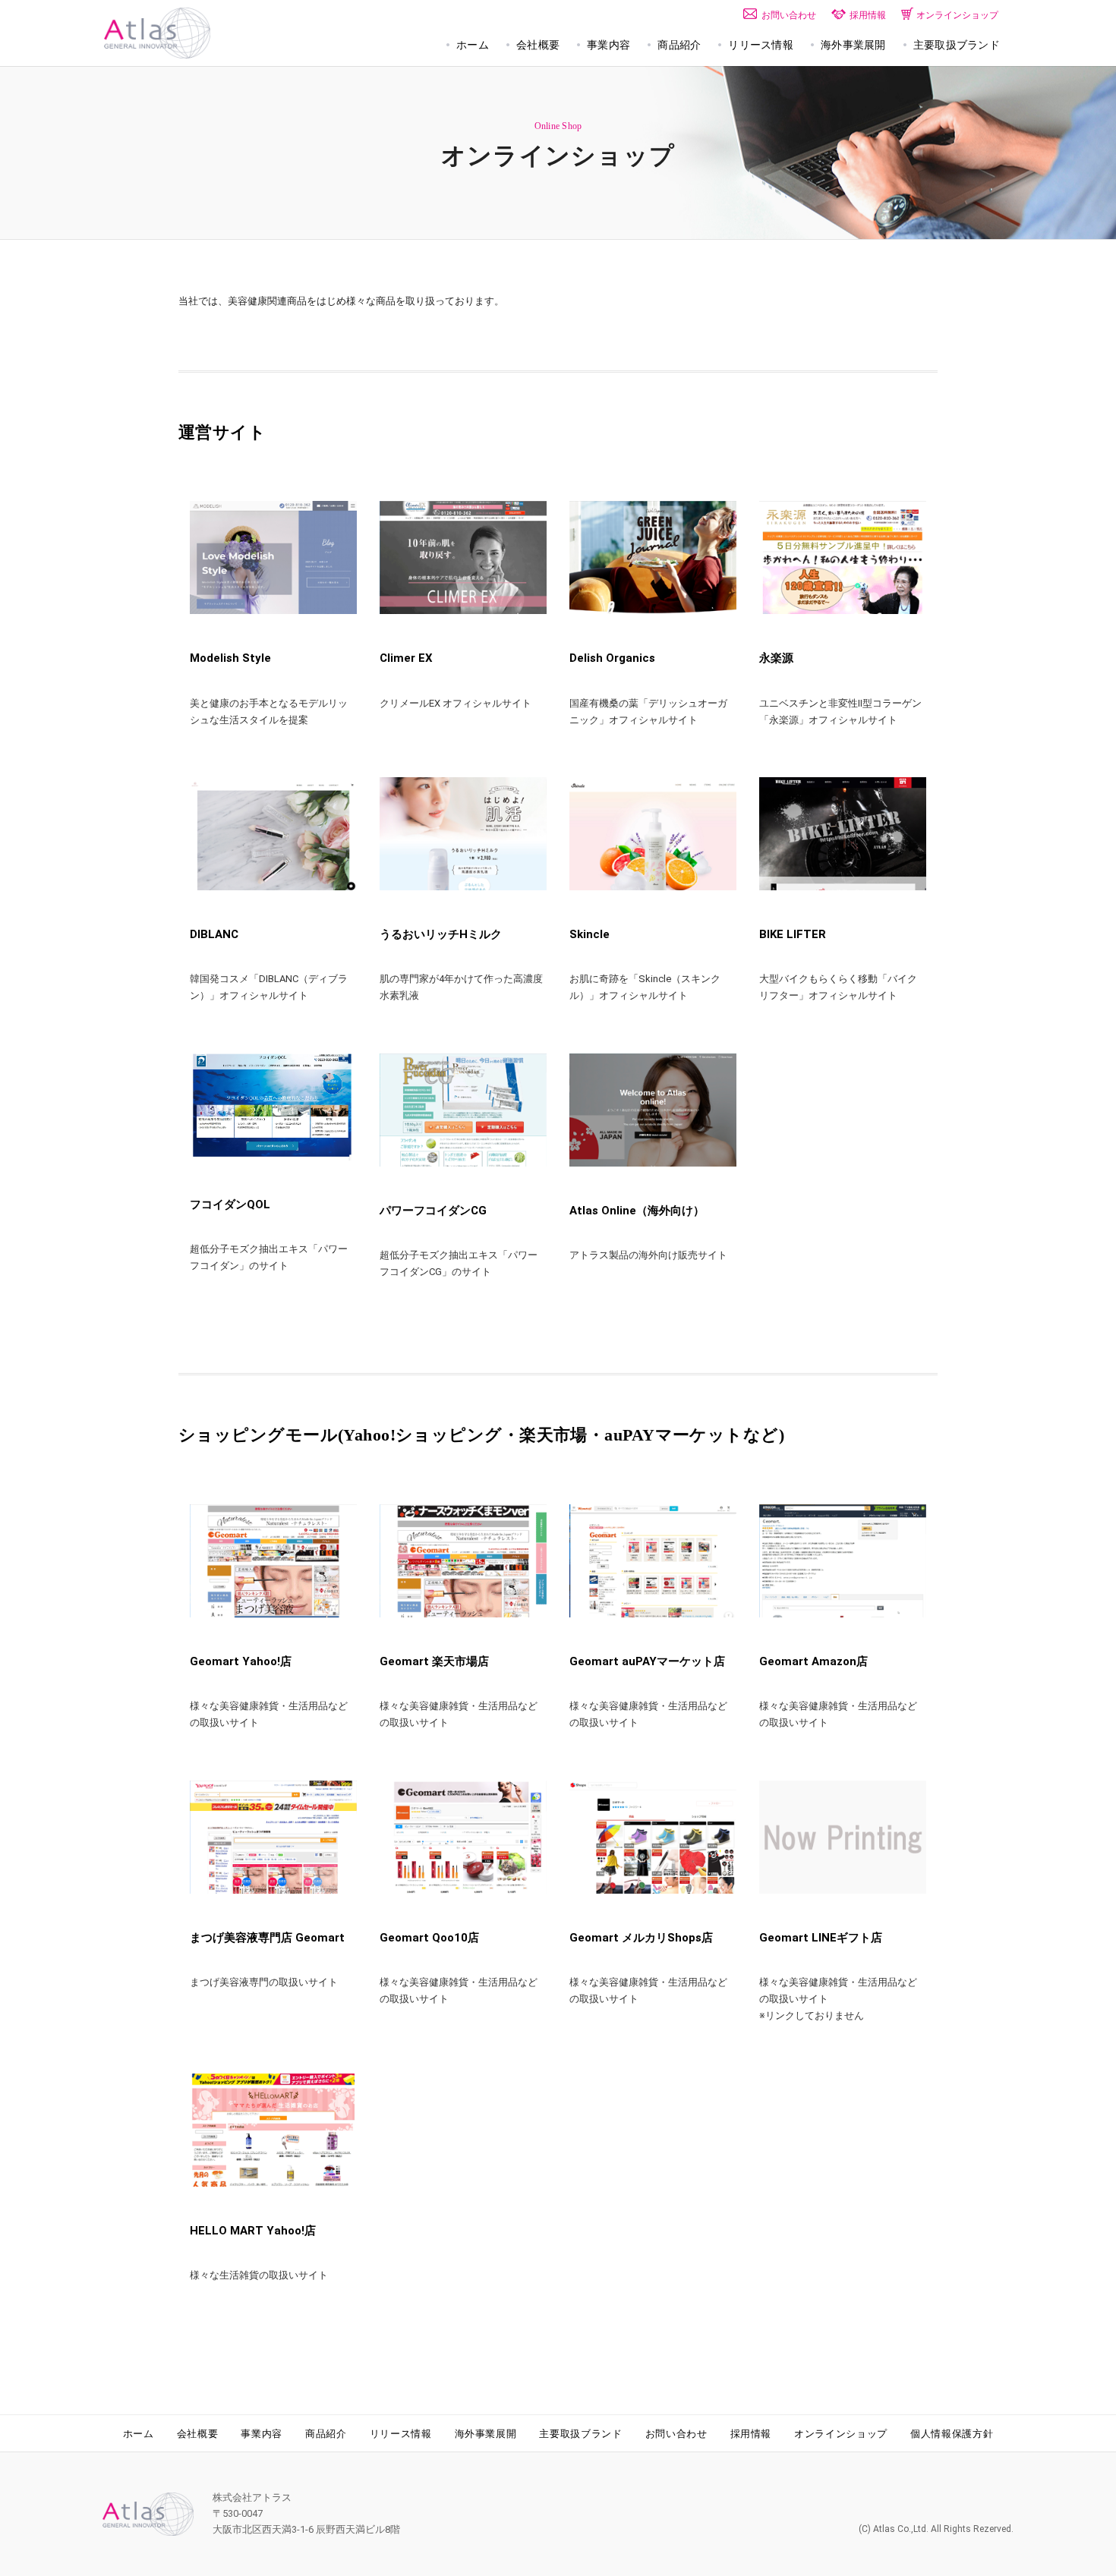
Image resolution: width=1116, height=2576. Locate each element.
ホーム (139, 2434)
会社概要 (198, 2434)
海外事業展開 (486, 2434)
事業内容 (262, 2434)
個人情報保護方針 (952, 2434)
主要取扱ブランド (580, 2434)
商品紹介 (326, 2434)
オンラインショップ (841, 2434)
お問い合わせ (676, 2434)
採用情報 (751, 2434)
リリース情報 (401, 2434)
